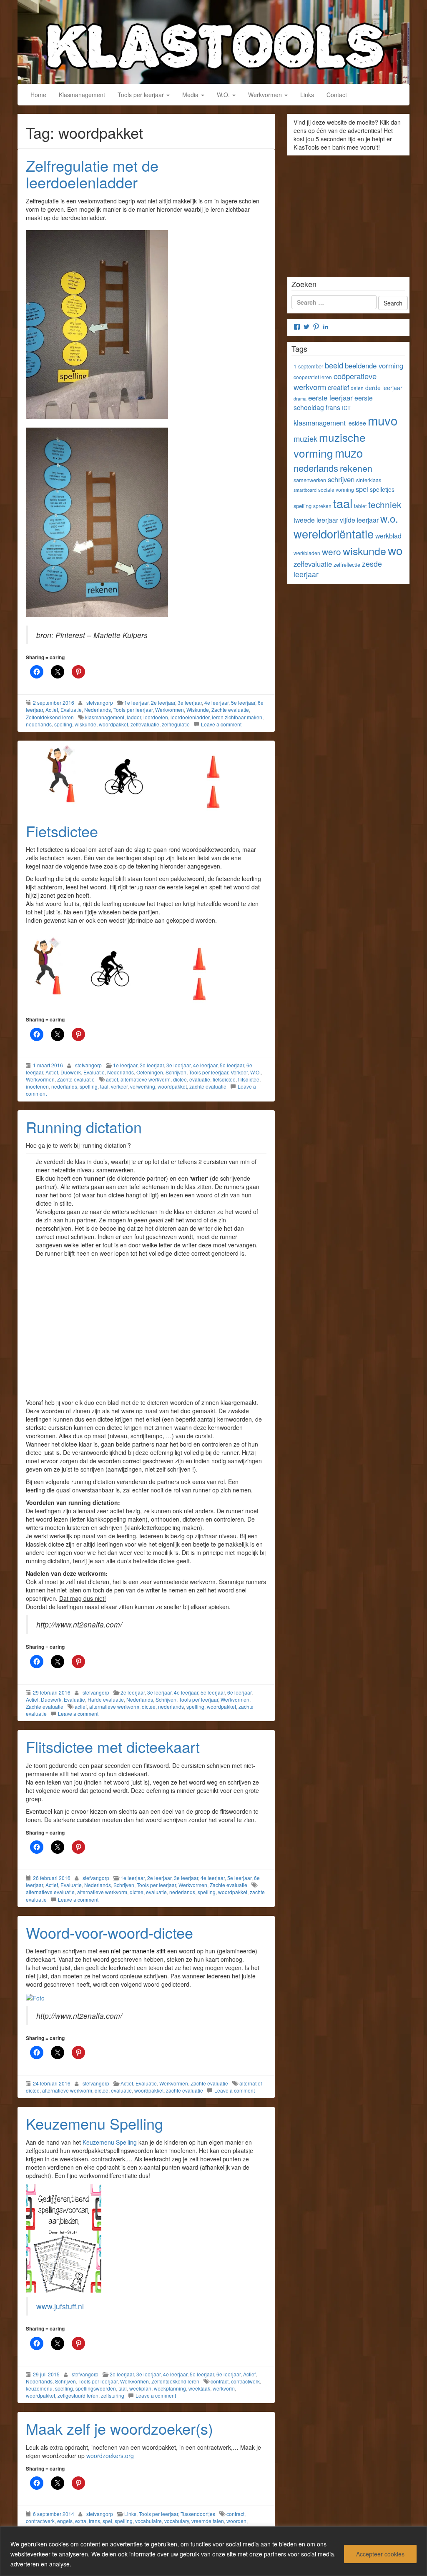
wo (395, 550)
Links (307, 95)
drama (300, 399)
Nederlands (98, 710)
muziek (305, 438)
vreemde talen (208, 2521)
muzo (349, 453)
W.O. (224, 95)
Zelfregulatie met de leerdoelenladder (92, 174)
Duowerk (71, 1072)
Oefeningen (150, 1072)
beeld (334, 365)
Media (191, 95)
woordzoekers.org (110, 2456)
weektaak (199, 2388)
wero (332, 551)
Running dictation (84, 1127)
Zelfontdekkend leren (50, 717)
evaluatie (200, 1079)
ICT (346, 408)
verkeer (119, 1086)
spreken (322, 506)
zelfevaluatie (145, 724)
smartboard (305, 490)
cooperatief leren (313, 377)
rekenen (356, 468)
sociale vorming (336, 489)
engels (65, 2521)
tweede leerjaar (316, 520)
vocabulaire (148, 2521)
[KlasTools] (213, 41)
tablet (360, 506)
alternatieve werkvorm (146, 1079)
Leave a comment (221, 724)
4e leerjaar (216, 702)
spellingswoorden (96, 2388)
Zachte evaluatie (230, 710)
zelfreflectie (347, 565)
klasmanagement (105, 717)
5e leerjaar (243, 702)
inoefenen (37, 1086)
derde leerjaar (384, 388)
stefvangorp (100, 702)
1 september (308, 366)
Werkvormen (266, 95)
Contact (337, 95)
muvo (383, 420)
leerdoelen (156, 717)
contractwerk (245, 2381)
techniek (385, 504)
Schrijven (176, 1072)
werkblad (388, 536)
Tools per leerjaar (142, 95)
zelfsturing (113, 2395)
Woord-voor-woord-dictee (109, 1932)
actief (112, 1079)
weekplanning (170, 2388)
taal (104, 1086)
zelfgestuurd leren (78, 2395)
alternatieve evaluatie (50, 1892)
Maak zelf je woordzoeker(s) (119, 2428)
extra (81, 2521)
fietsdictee (224, 1079)
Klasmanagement (82, 95)
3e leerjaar (190, 702)
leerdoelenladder (190, 717)
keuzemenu (39, 2388)
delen (357, 388)
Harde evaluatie (106, 1699)
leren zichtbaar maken (237, 717)
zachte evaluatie (208, 1086)
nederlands (39, 724)
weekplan (140, 2388)
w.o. (389, 518)
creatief (338, 387)
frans (94, 2521)
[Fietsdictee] (146, 777)
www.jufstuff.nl (60, 2306)
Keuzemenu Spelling (94, 2123)
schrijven (341, 479)
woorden (236, 2521)
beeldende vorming (374, 365)
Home (38, 95)
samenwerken (310, 480)
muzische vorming (330, 445)
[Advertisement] (146, 1327)
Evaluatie (71, 710)
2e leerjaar (163, 702)
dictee (180, 1079)
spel (107, 2521)
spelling (63, 724)
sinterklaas (369, 480)
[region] (213, 2551)
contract (220, 2381)
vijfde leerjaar (359, 520)
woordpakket (113, 724)
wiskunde (85, 724)
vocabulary (177, 2521)
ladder (134, 717)
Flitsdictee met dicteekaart (113, 1746)
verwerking (143, 1086)
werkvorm (224, 2388)
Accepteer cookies (380, 2554)
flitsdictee (249, 1079)
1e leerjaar (136, 702)
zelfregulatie (176, 724)
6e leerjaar (239, 1692)
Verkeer (239, 1072)
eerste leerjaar (330, 398)
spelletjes (382, 489)
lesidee (357, 423)
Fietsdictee (62, 831)
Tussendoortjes (198, 2514)
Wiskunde (198, 710)
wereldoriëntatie (334, 534)
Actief (52, 710)
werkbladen (307, 553)
